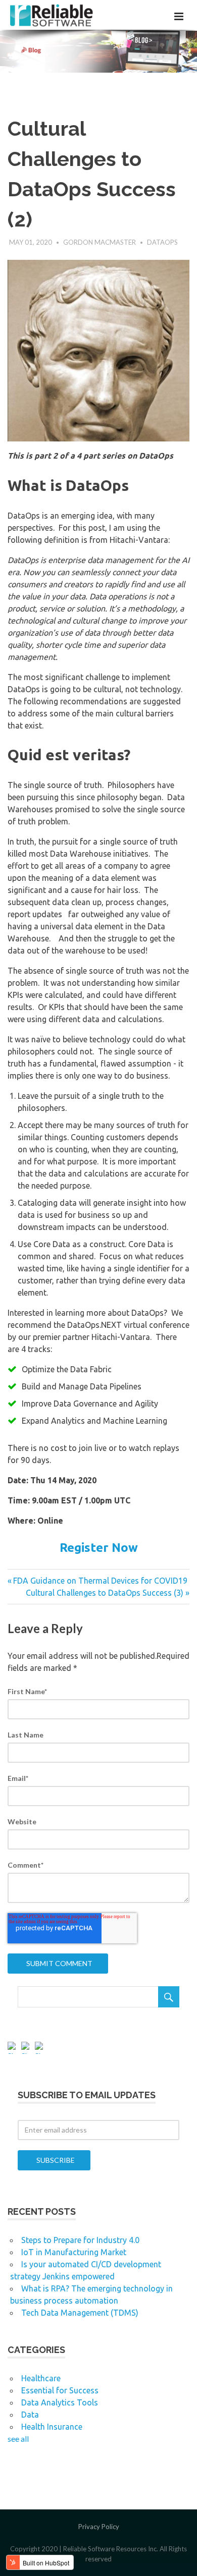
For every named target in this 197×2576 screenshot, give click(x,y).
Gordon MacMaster (100, 242)
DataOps (162, 242)
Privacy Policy (99, 2527)
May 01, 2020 (31, 242)
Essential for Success (60, 2390)
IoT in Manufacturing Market (74, 2252)
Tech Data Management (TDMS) (80, 2313)
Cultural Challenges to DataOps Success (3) (105, 1593)
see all (18, 2439)
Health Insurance (52, 2427)
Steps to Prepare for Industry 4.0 (80, 2240)
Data (30, 2415)
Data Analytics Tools (60, 2402)
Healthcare (41, 2378)
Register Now (99, 1548)
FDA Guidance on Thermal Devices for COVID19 (100, 1581)
